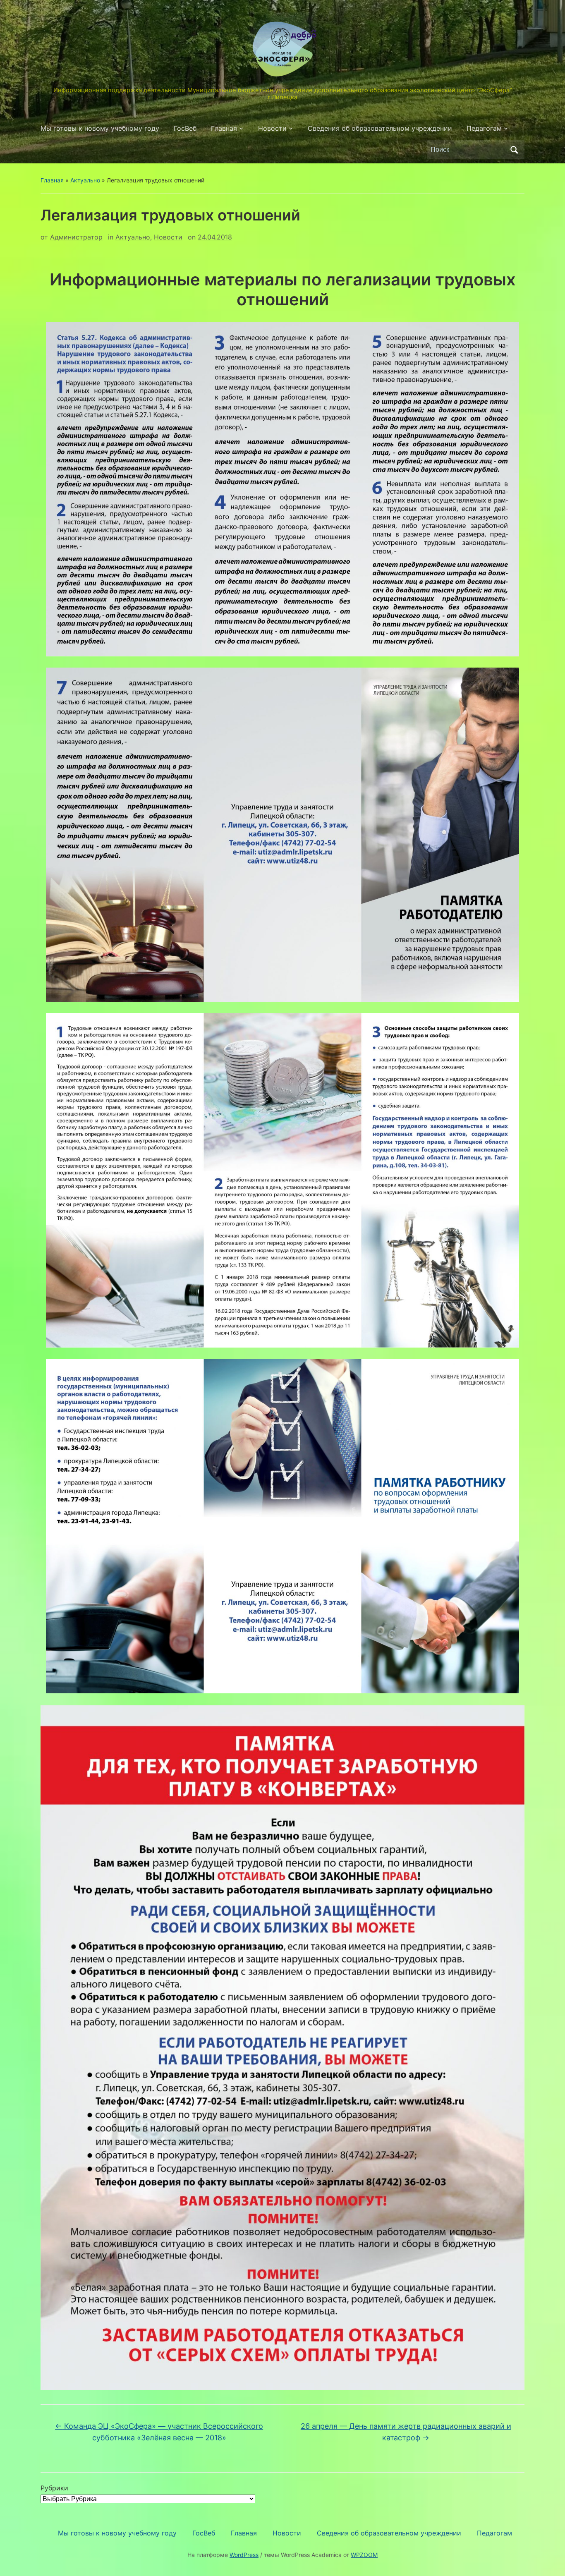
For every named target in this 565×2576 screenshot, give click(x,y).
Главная (224, 128)
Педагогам (484, 128)
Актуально (85, 180)
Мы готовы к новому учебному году (100, 128)
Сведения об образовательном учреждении (380, 128)
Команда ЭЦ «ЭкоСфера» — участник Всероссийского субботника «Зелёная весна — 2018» (159, 2432)
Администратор (76, 237)
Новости (272, 128)
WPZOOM (364, 2555)
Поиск (514, 150)
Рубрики (54, 2488)
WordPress (244, 2555)
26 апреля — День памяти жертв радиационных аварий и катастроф (406, 2432)
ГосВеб (185, 128)
